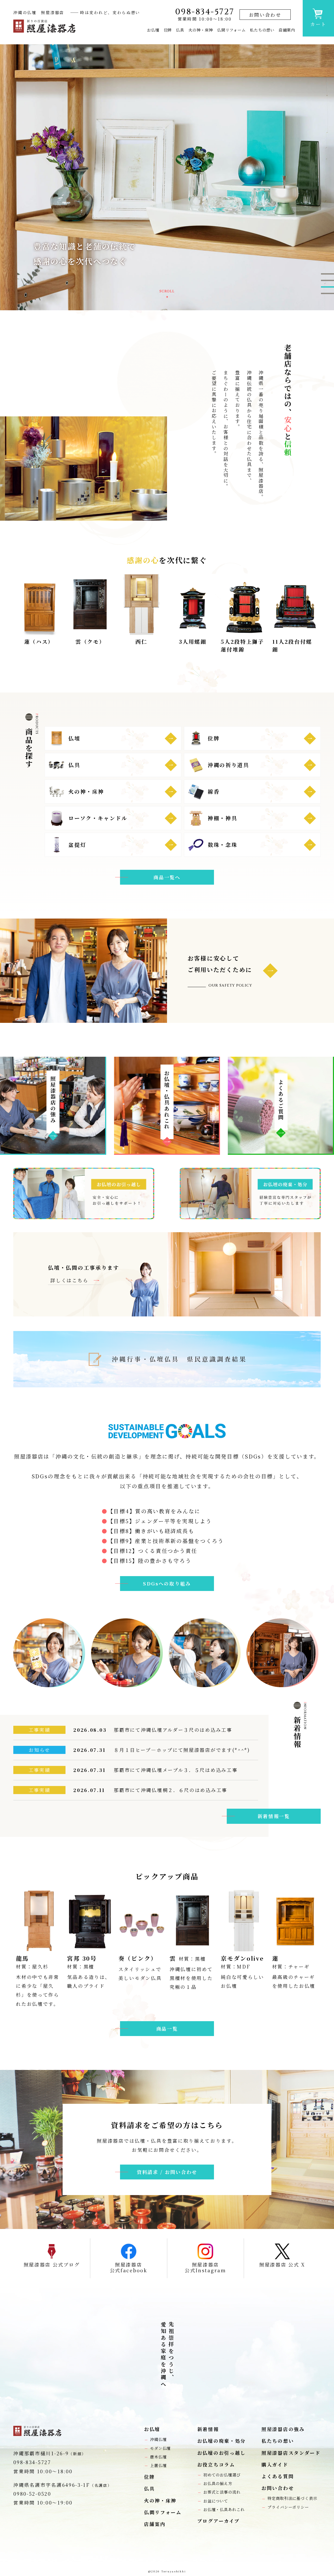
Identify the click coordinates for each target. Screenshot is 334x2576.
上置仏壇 (158, 2465)
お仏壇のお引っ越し (222, 2453)
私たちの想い (262, 30)
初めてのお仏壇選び (222, 2475)
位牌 (168, 30)
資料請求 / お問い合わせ (167, 2172)
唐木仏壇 (158, 2457)
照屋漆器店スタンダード (291, 2453)
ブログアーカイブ (219, 2521)
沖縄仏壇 (158, 2439)
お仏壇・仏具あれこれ (224, 2509)
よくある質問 (278, 2476)
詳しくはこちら (72, 1280)
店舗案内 (287, 30)
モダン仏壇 (160, 2448)
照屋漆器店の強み (283, 2429)
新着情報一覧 (274, 1816)
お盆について (216, 2501)
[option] (167, 177)
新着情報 (208, 2429)
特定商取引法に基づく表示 (292, 2498)
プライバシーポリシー (288, 2507)
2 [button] (327, 281)
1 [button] (327, 274)
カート (318, 24)
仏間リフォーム (231, 30)
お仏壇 (153, 30)
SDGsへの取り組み (167, 1583)
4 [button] (327, 294)
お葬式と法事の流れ (222, 2492)
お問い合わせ (265, 15)
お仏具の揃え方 (218, 2483)
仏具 (180, 30)
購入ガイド (275, 2465)
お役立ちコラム (216, 2465)
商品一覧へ (167, 877)
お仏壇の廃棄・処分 (222, 2441)
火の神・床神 (201, 30)
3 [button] (327, 287)
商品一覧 (167, 2028)
